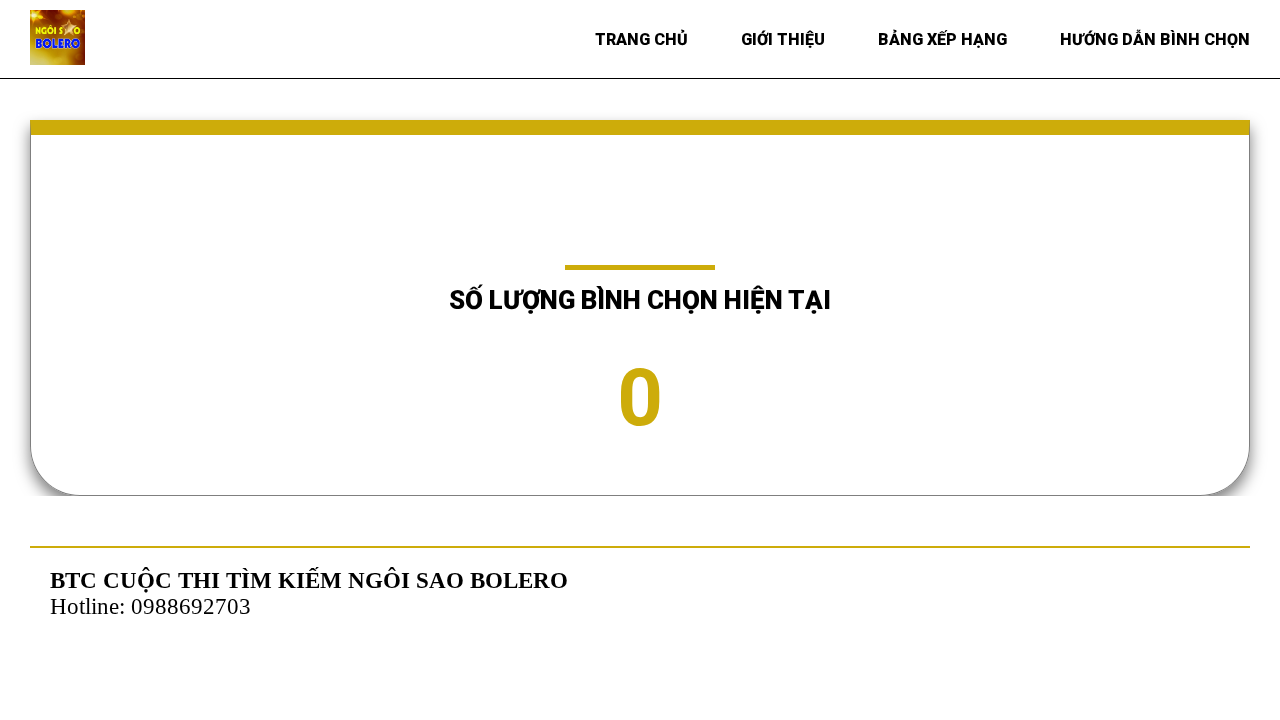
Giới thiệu (783, 39)
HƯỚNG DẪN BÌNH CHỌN (1155, 39)
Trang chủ (641, 39)
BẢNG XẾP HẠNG (942, 39)
